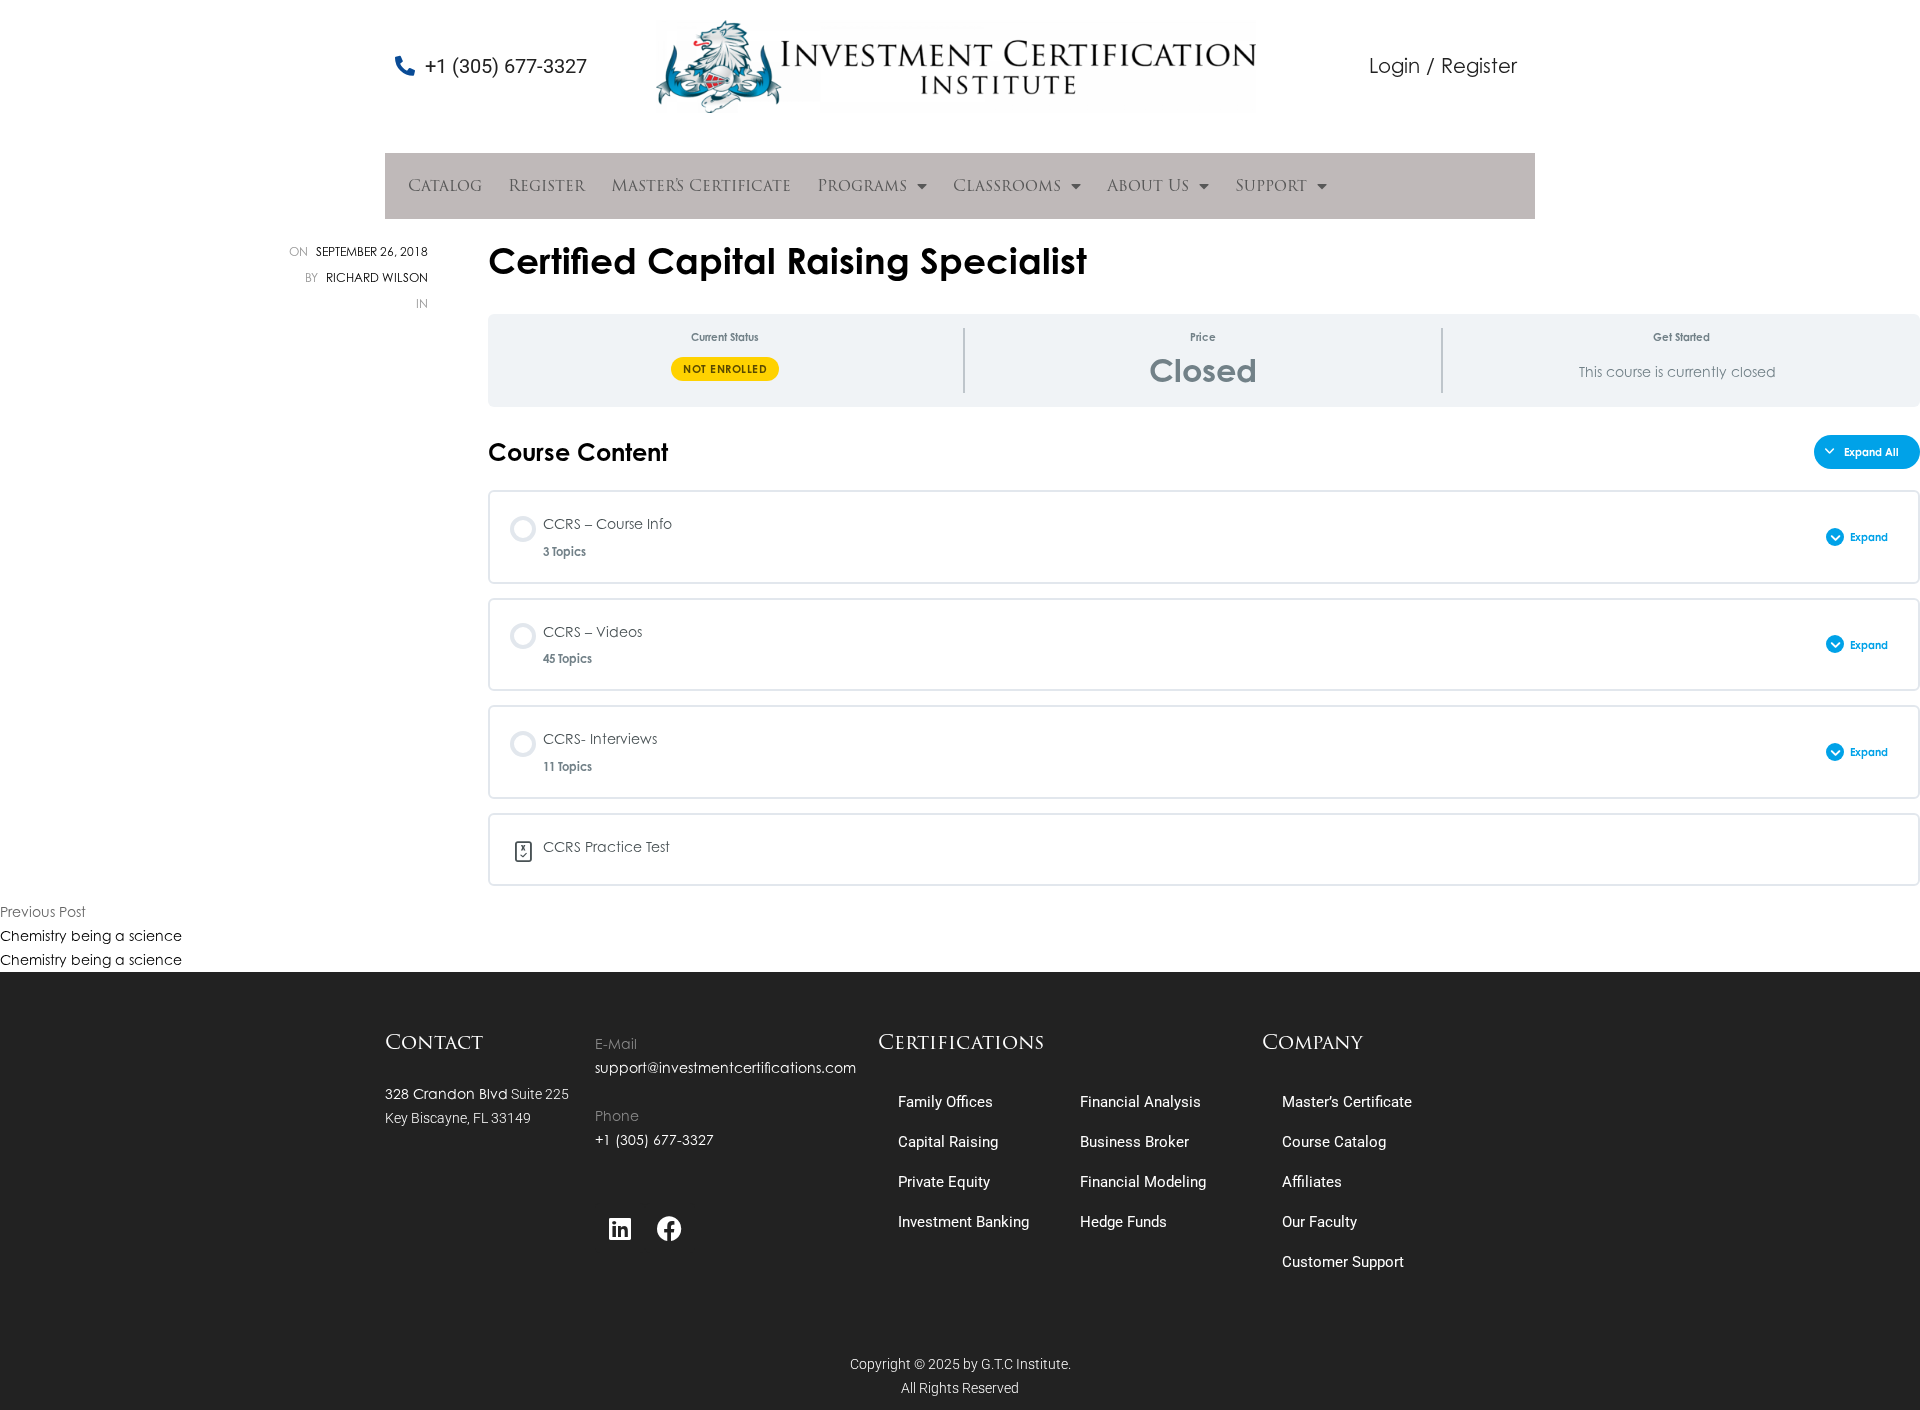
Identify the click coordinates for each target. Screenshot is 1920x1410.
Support (1271, 185)
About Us (1148, 185)
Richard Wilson (377, 277)
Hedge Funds (1123, 1222)
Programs (862, 185)
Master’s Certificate (701, 185)
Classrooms (1007, 185)
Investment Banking (963, 1222)
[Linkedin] (620, 1228)
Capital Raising (948, 1142)
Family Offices (945, 1102)
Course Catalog (1334, 1142)
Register (546, 185)
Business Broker (1134, 1142)
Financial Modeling (1143, 1182)
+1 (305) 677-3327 (654, 1139)
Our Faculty (1319, 1222)
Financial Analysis (1140, 1102)
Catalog (445, 185)
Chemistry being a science (91, 935)
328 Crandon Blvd (446, 1093)
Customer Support (1343, 1262)
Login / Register (1443, 65)
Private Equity (944, 1182)
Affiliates (1312, 1182)
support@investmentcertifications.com (725, 1067)
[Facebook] (670, 1228)
